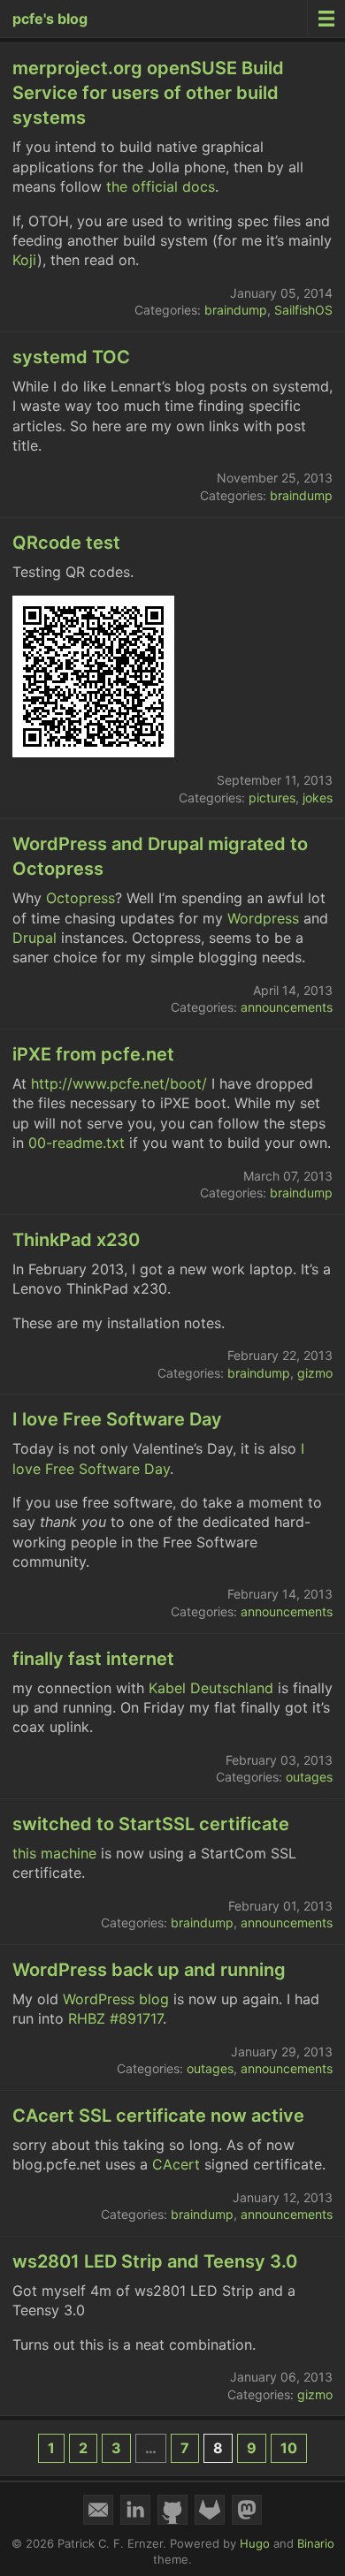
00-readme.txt (77, 1143)
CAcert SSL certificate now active (158, 2116)
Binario (316, 2543)
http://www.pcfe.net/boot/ (119, 1083)
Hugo (255, 2543)
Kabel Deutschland (211, 1688)
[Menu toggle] (326, 19)
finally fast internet (93, 1659)
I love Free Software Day (117, 1419)
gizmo (315, 1373)
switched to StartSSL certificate (151, 1824)
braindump (236, 310)
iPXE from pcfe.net (93, 1054)
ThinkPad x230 (76, 1240)
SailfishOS (303, 310)
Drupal (34, 938)
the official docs (161, 186)
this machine (54, 1853)
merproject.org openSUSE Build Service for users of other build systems (148, 93)
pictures (272, 798)
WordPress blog (116, 1999)
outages (309, 1777)
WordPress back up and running (149, 1970)
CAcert (176, 2164)
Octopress (80, 898)
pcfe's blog (50, 19)
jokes (318, 798)
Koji (25, 260)
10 (289, 2448)
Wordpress (263, 918)
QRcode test (66, 543)
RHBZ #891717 (115, 2018)
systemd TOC (71, 357)
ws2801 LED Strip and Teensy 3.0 (155, 2261)
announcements (287, 1007)
